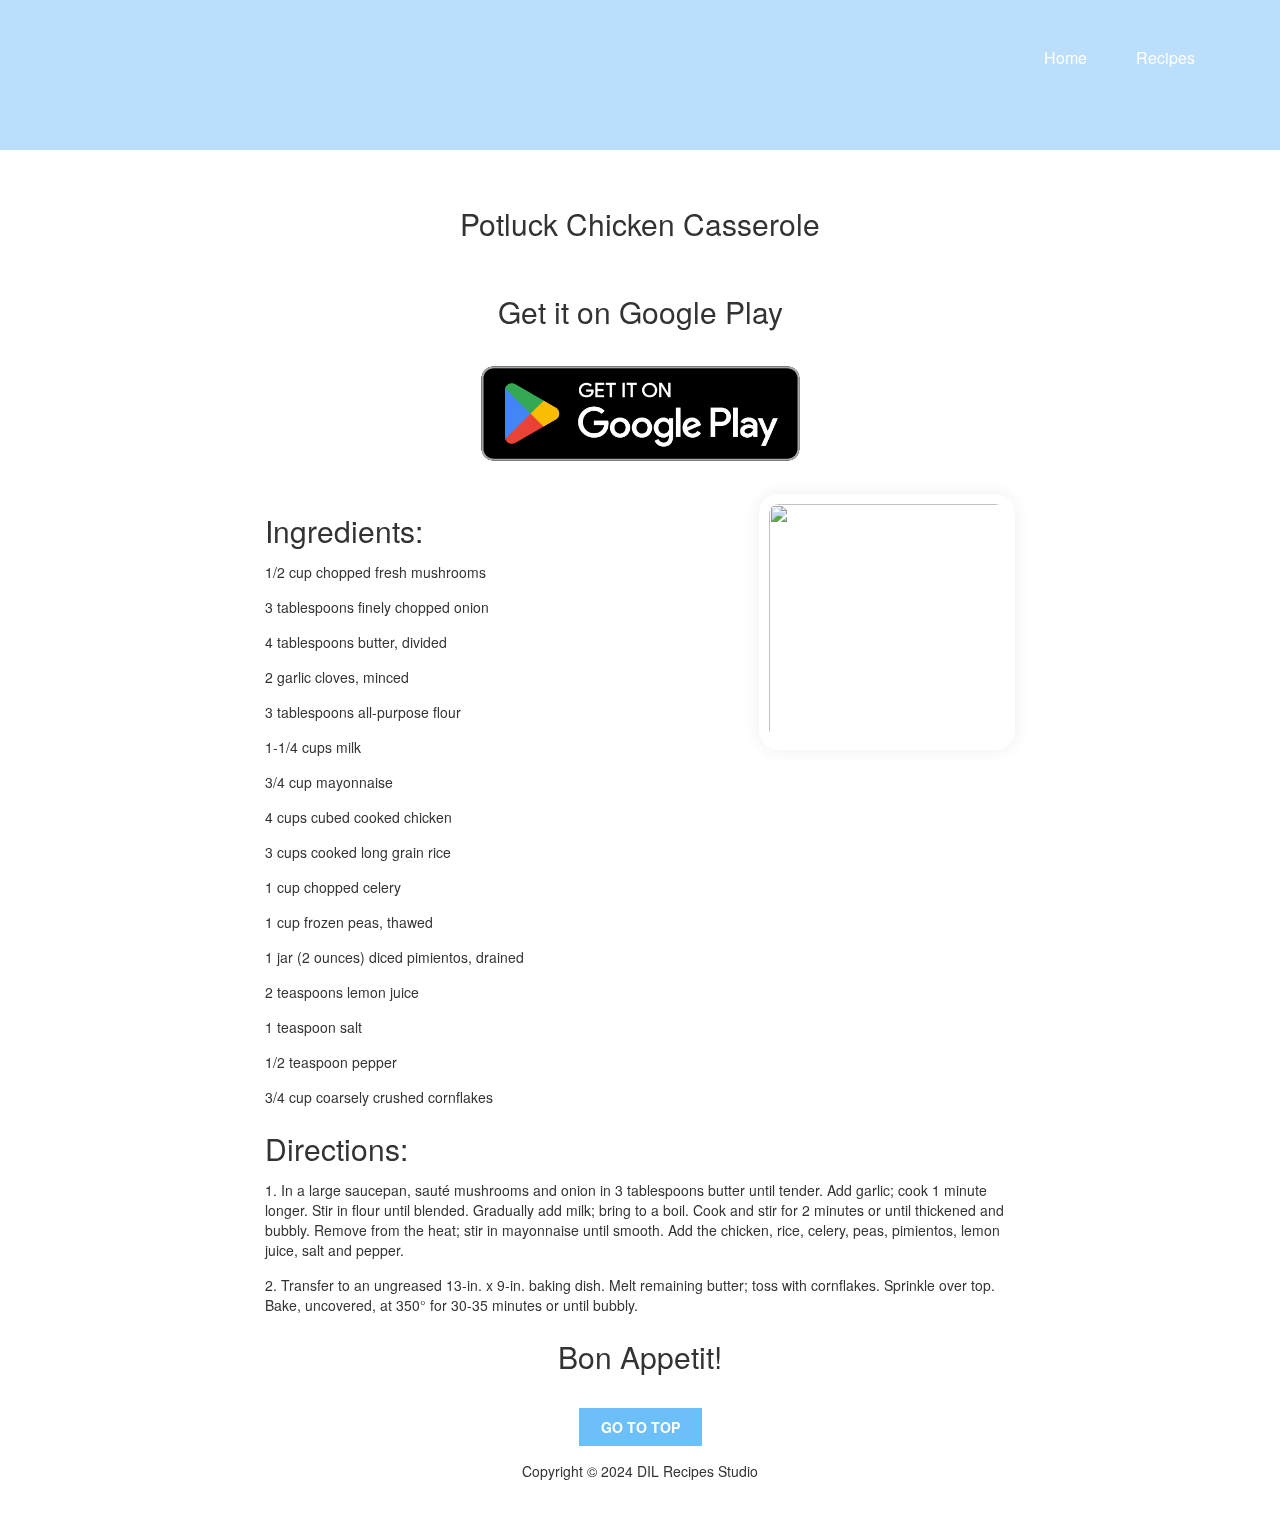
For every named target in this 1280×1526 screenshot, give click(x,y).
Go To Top (640, 1427)
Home (1065, 57)
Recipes (1165, 57)
